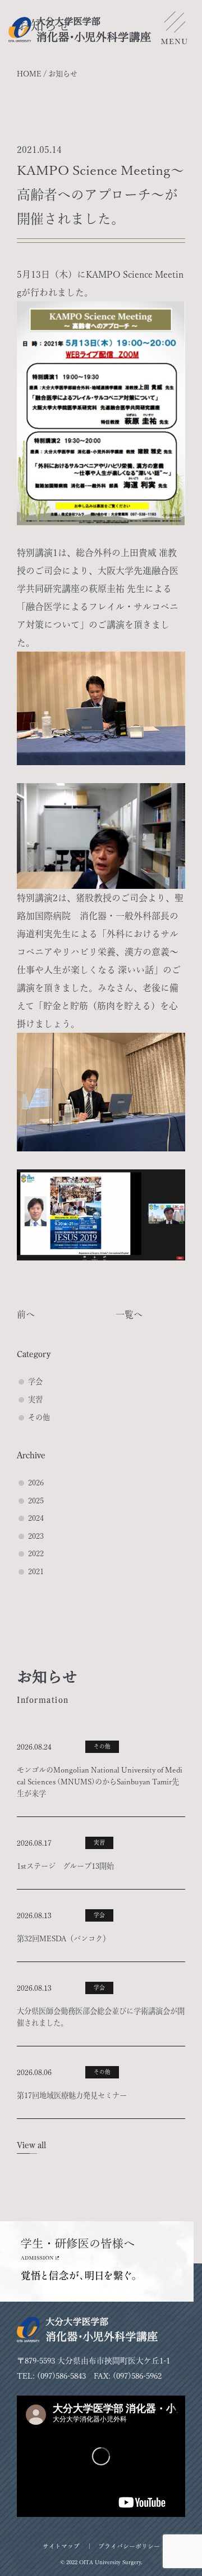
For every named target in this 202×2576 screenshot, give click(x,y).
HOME (29, 74)
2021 (36, 1571)
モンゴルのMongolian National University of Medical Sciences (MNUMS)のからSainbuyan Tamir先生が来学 (100, 1782)
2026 (36, 1483)
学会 (35, 1381)
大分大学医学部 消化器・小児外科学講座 (80, 30)
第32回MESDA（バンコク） (63, 1938)
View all (31, 2145)
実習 (35, 1399)
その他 (39, 1417)
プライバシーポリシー (129, 2546)
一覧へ (129, 1314)
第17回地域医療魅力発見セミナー (72, 2095)
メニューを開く (174, 31)
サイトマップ (61, 2546)
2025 (36, 1501)
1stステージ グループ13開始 (65, 1866)
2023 (36, 1536)
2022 (36, 1553)
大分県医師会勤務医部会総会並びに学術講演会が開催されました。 (101, 2017)
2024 (36, 1518)
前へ (26, 1314)
